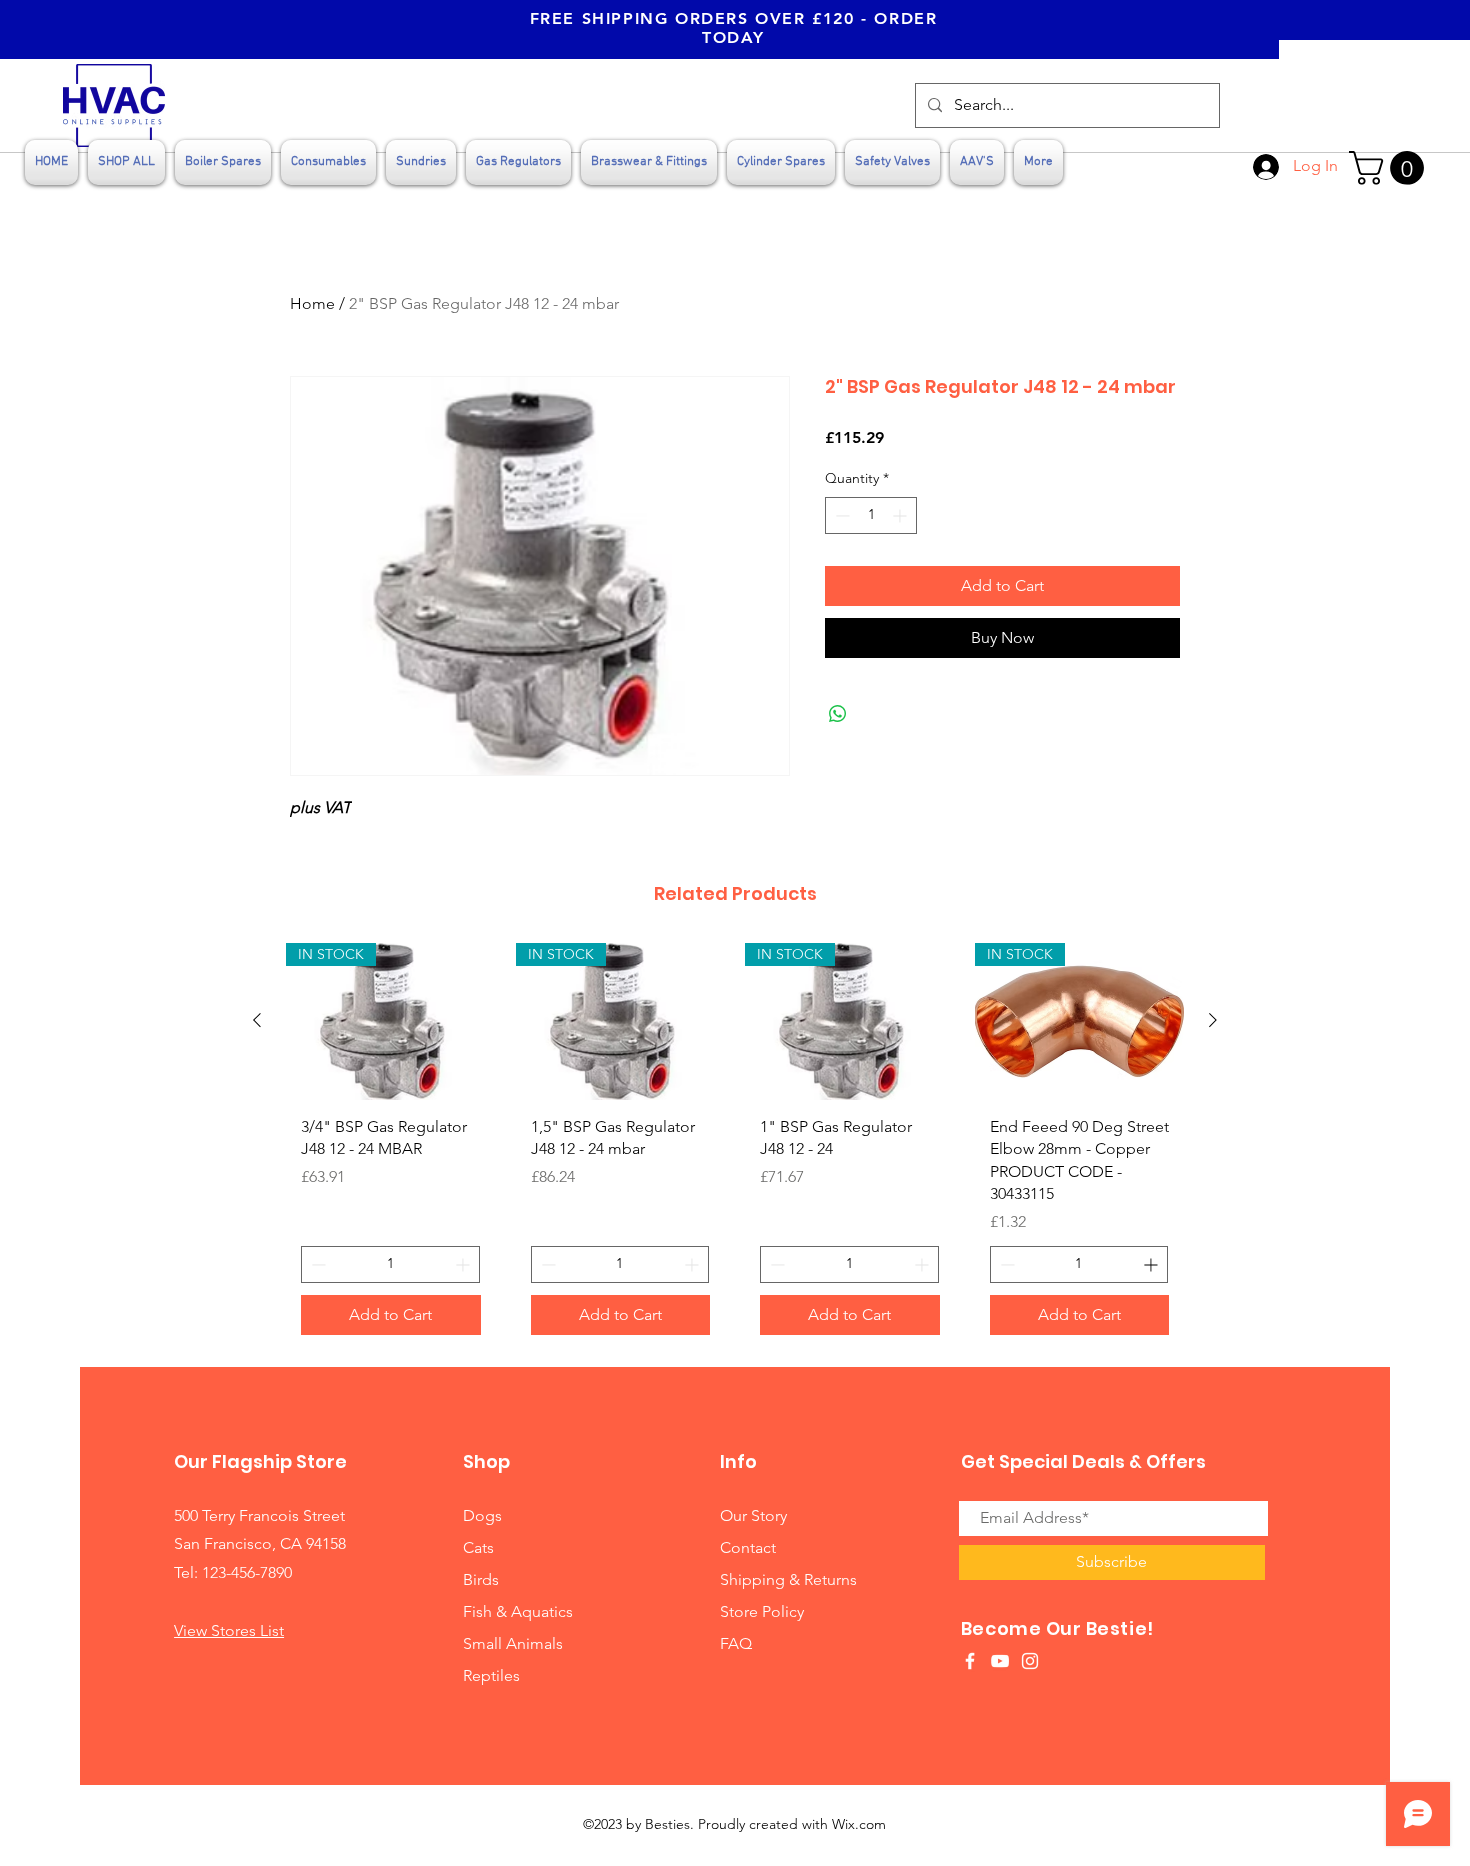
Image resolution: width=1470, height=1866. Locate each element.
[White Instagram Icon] (1030, 1661)
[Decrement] (840, 515)
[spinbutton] (871, 515)
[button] (1390, 168)
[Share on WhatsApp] (838, 714)
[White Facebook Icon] (970, 1661)
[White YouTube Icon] (1000, 1661)
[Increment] (901, 515)
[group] (735, 1146)
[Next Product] (1213, 1020)
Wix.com (859, 1824)
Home (312, 303)
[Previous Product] (257, 1020)
